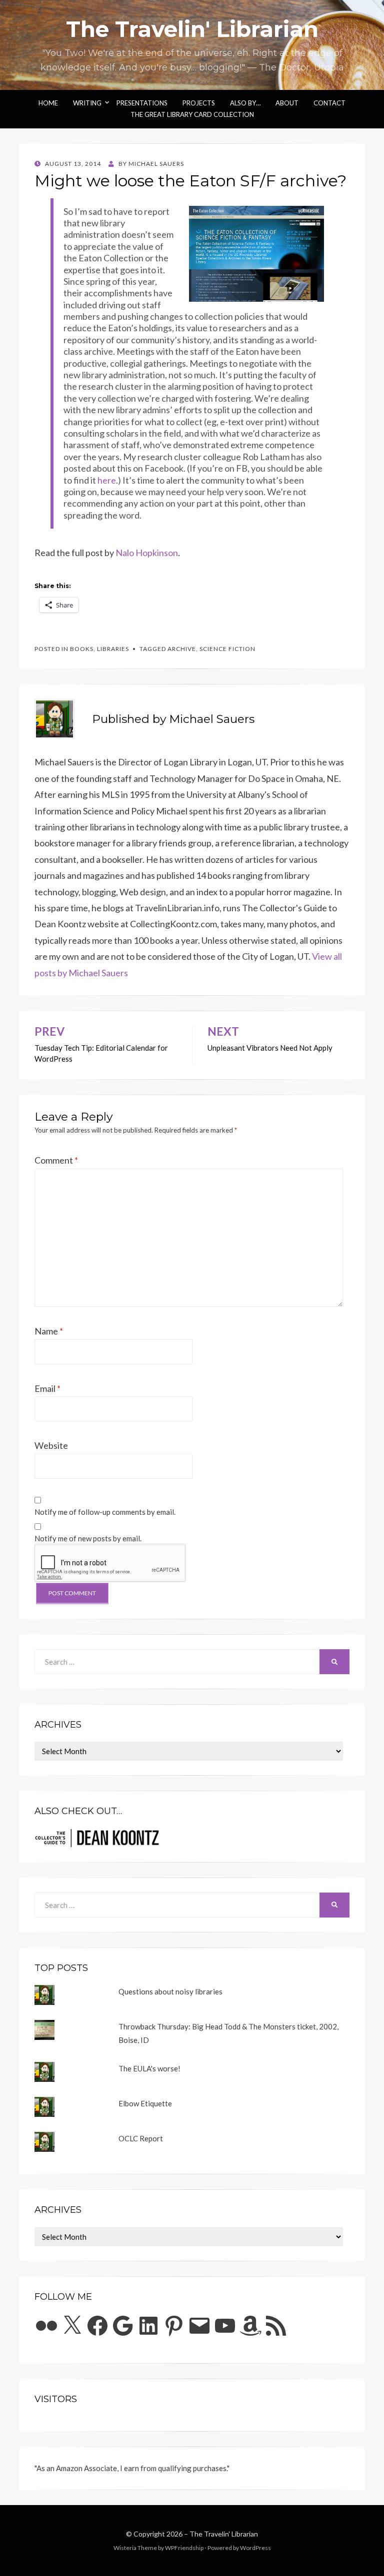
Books (82, 649)
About (287, 103)
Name (49, 1331)
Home (48, 103)
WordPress (255, 2548)
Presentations (142, 103)
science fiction (227, 649)
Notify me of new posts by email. (88, 1538)
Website (51, 1445)
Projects (199, 103)
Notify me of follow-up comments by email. (105, 1512)
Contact (329, 103)
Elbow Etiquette (145, 2103)
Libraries (113, 649)
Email (47, 1388)
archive (182, 649)
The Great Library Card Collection (192, 114)
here (107, 480)
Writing (87, 103)
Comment (56, 1160)
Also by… (245, 103)
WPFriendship (184, 2548)
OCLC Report (141, 2138)
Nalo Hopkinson (147, 553)
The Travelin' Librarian (192, 29)
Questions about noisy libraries (170, 1991)
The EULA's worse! (149, 2068)
